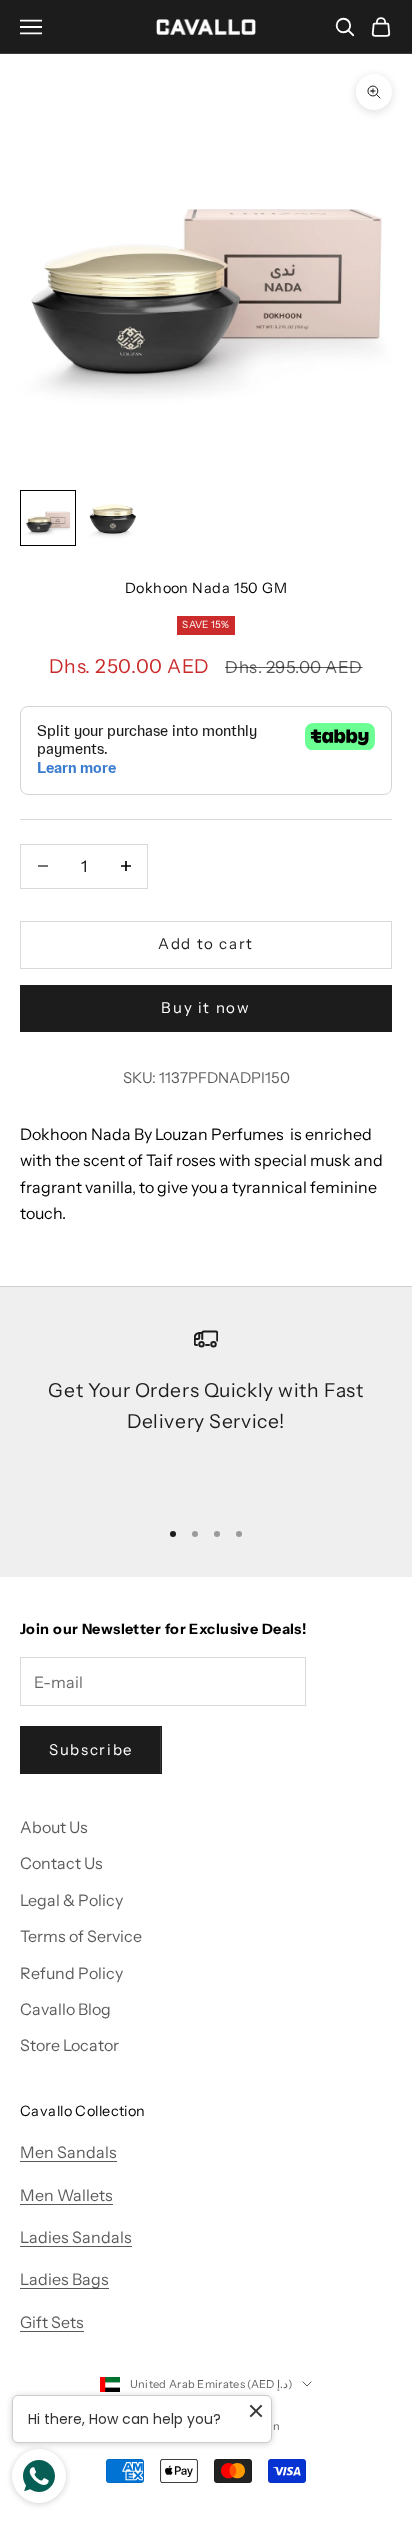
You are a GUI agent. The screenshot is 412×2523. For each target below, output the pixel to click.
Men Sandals (68, 2152)
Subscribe (91, 1749)
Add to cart (206, 943)
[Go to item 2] (112, 518)
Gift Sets (52, 2322)
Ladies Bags (64, 2279)
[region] (206, 1412)
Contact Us (61, 1863)
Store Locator (69, 2045)
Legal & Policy (71, 1900)
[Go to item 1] (48, 518)
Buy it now (206, 1007)
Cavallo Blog (65, 2009)
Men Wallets (66, 2195)
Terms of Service (81, 1936)
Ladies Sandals (76, 2237)
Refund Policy (71, 1973)
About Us (54, 1827)
